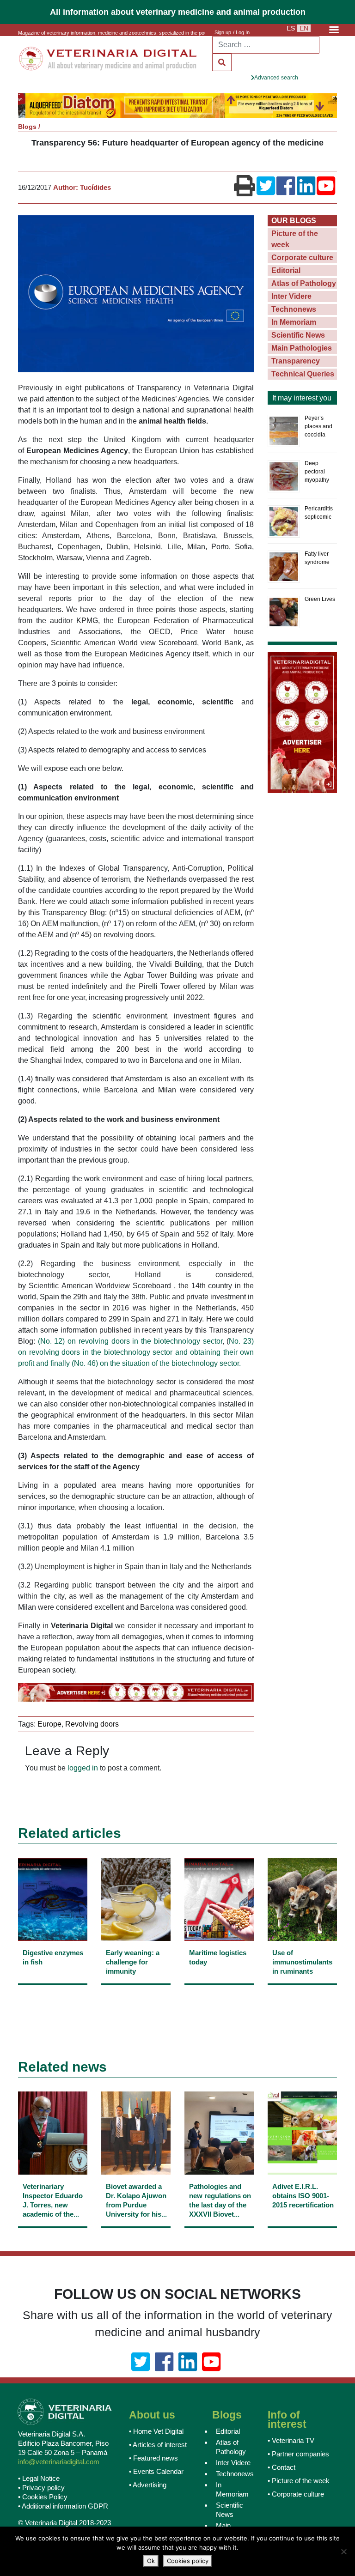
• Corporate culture (296, 2495)
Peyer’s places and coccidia (318, 427)
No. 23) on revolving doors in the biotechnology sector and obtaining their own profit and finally (136, 1353)
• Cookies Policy (43, 2497)
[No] (343, 2552)
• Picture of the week (299, 2482)
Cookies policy (188, 2561)
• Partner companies (298, 2455)
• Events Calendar (156, 2472)
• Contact (282, 2468)
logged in (83, 1768)
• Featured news (153, 2459)
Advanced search (276, 78)
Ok (151, 2561)
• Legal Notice (39, 2479)
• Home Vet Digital (156, 2432)
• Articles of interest (158, 2446)
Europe (49, 1725)
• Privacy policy (41, 2488)
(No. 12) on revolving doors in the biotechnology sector (130, 1342)
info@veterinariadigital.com (59, 2462)
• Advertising (148, 2486)
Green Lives (320, 600)
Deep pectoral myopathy (317, 472)
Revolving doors (92, 1725)
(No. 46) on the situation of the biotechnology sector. (156, 1364)
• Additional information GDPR (63, 2506)
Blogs (27, 127)
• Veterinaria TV (291, 2441)
